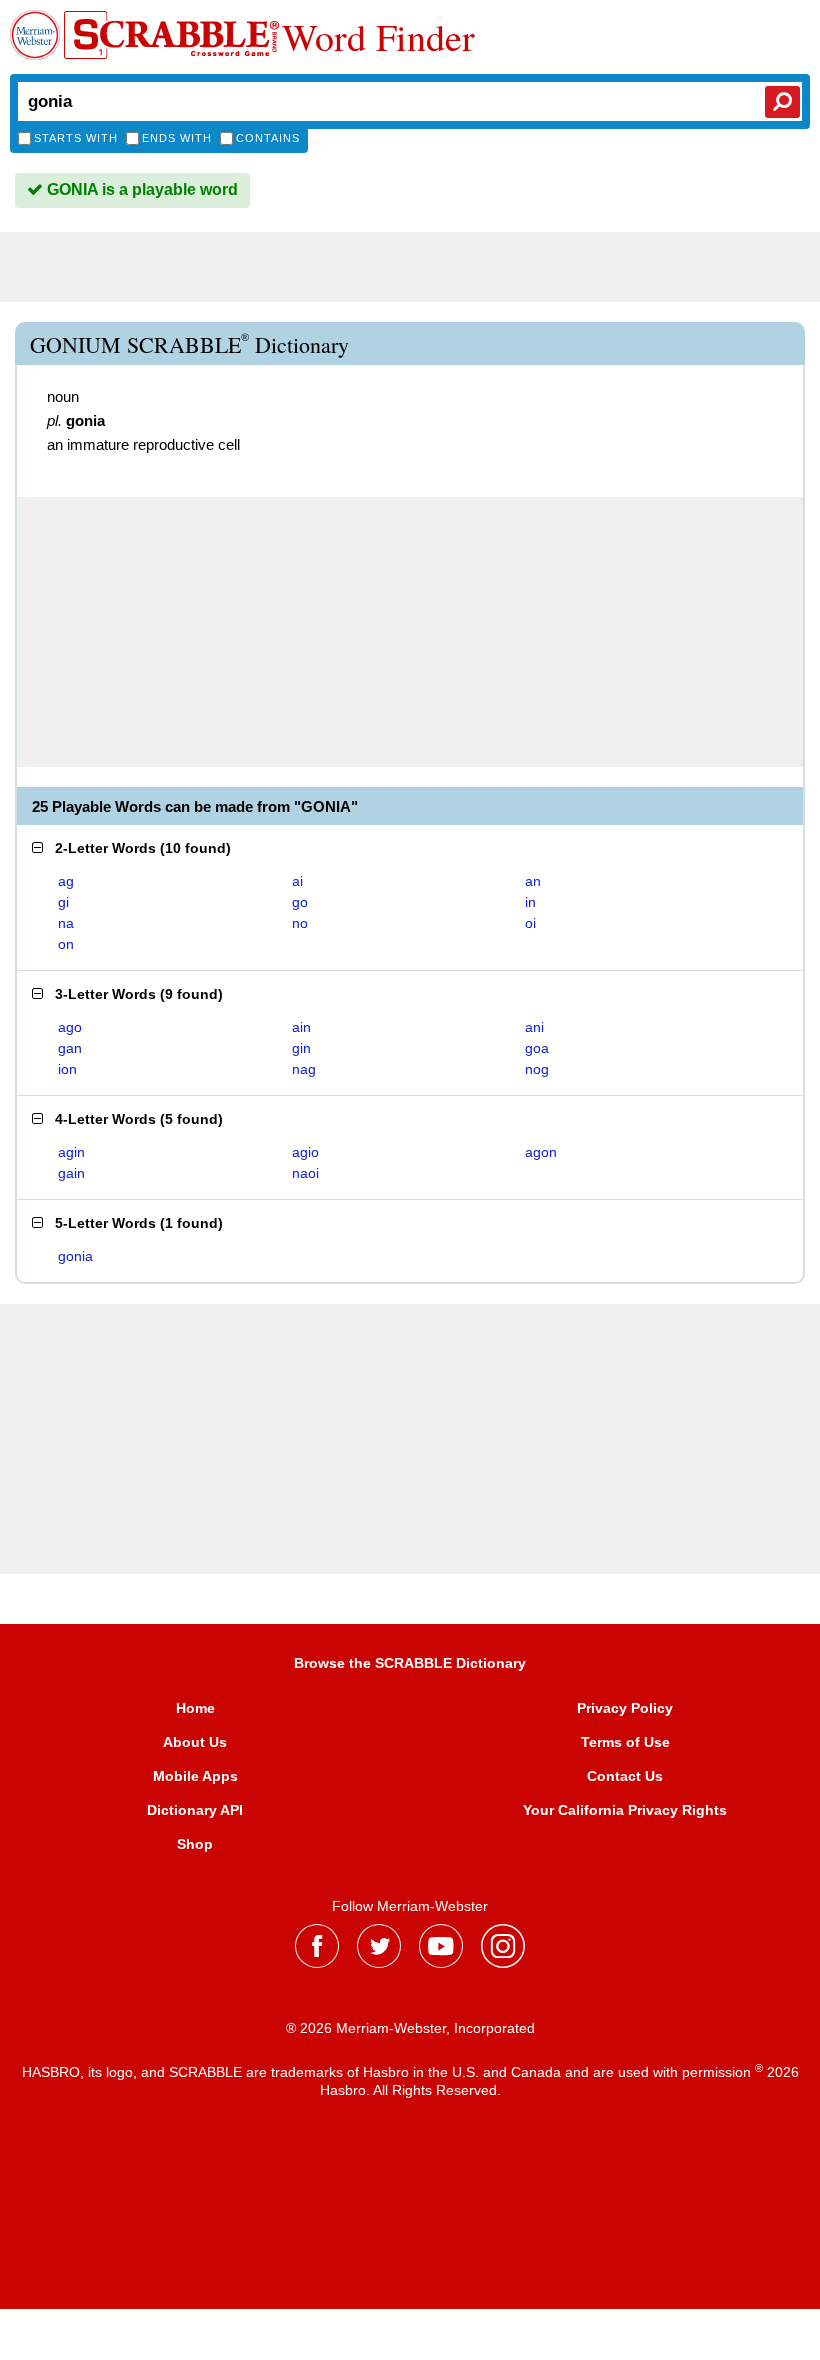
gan (70, 1048)
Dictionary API (195, 1810)
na (66, 923)
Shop (195, 1844)
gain (71, 1173)
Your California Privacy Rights (625, 1810)
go (300, 902)
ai (297, 881)
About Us (195, 1742)
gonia (75, 1256)
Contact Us (625, 1776)
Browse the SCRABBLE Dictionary (410, 1663)
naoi (305, 1173)
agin (71, 1152)
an (533, 881)
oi (530, 923)
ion (67, 1069)
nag (304, 1069)
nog (537, 1069)
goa (537, 1048)
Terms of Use (625, 1742)
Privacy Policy (625, 1708)
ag (66, 881)
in (530, 902)
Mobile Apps (195, 1776)
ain (301, 1027)
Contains (268, 138)
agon (541, 1152)
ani (534, 1027)
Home (195, 1708)
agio (305, 1152)
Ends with (177, 138)
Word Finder (378, 37)
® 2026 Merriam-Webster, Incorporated (410, 2028)
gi (63, 902)
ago (70, 1027)
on (66, 944)
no (300, 923)
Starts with (76, 138)
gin (301, 1048)
